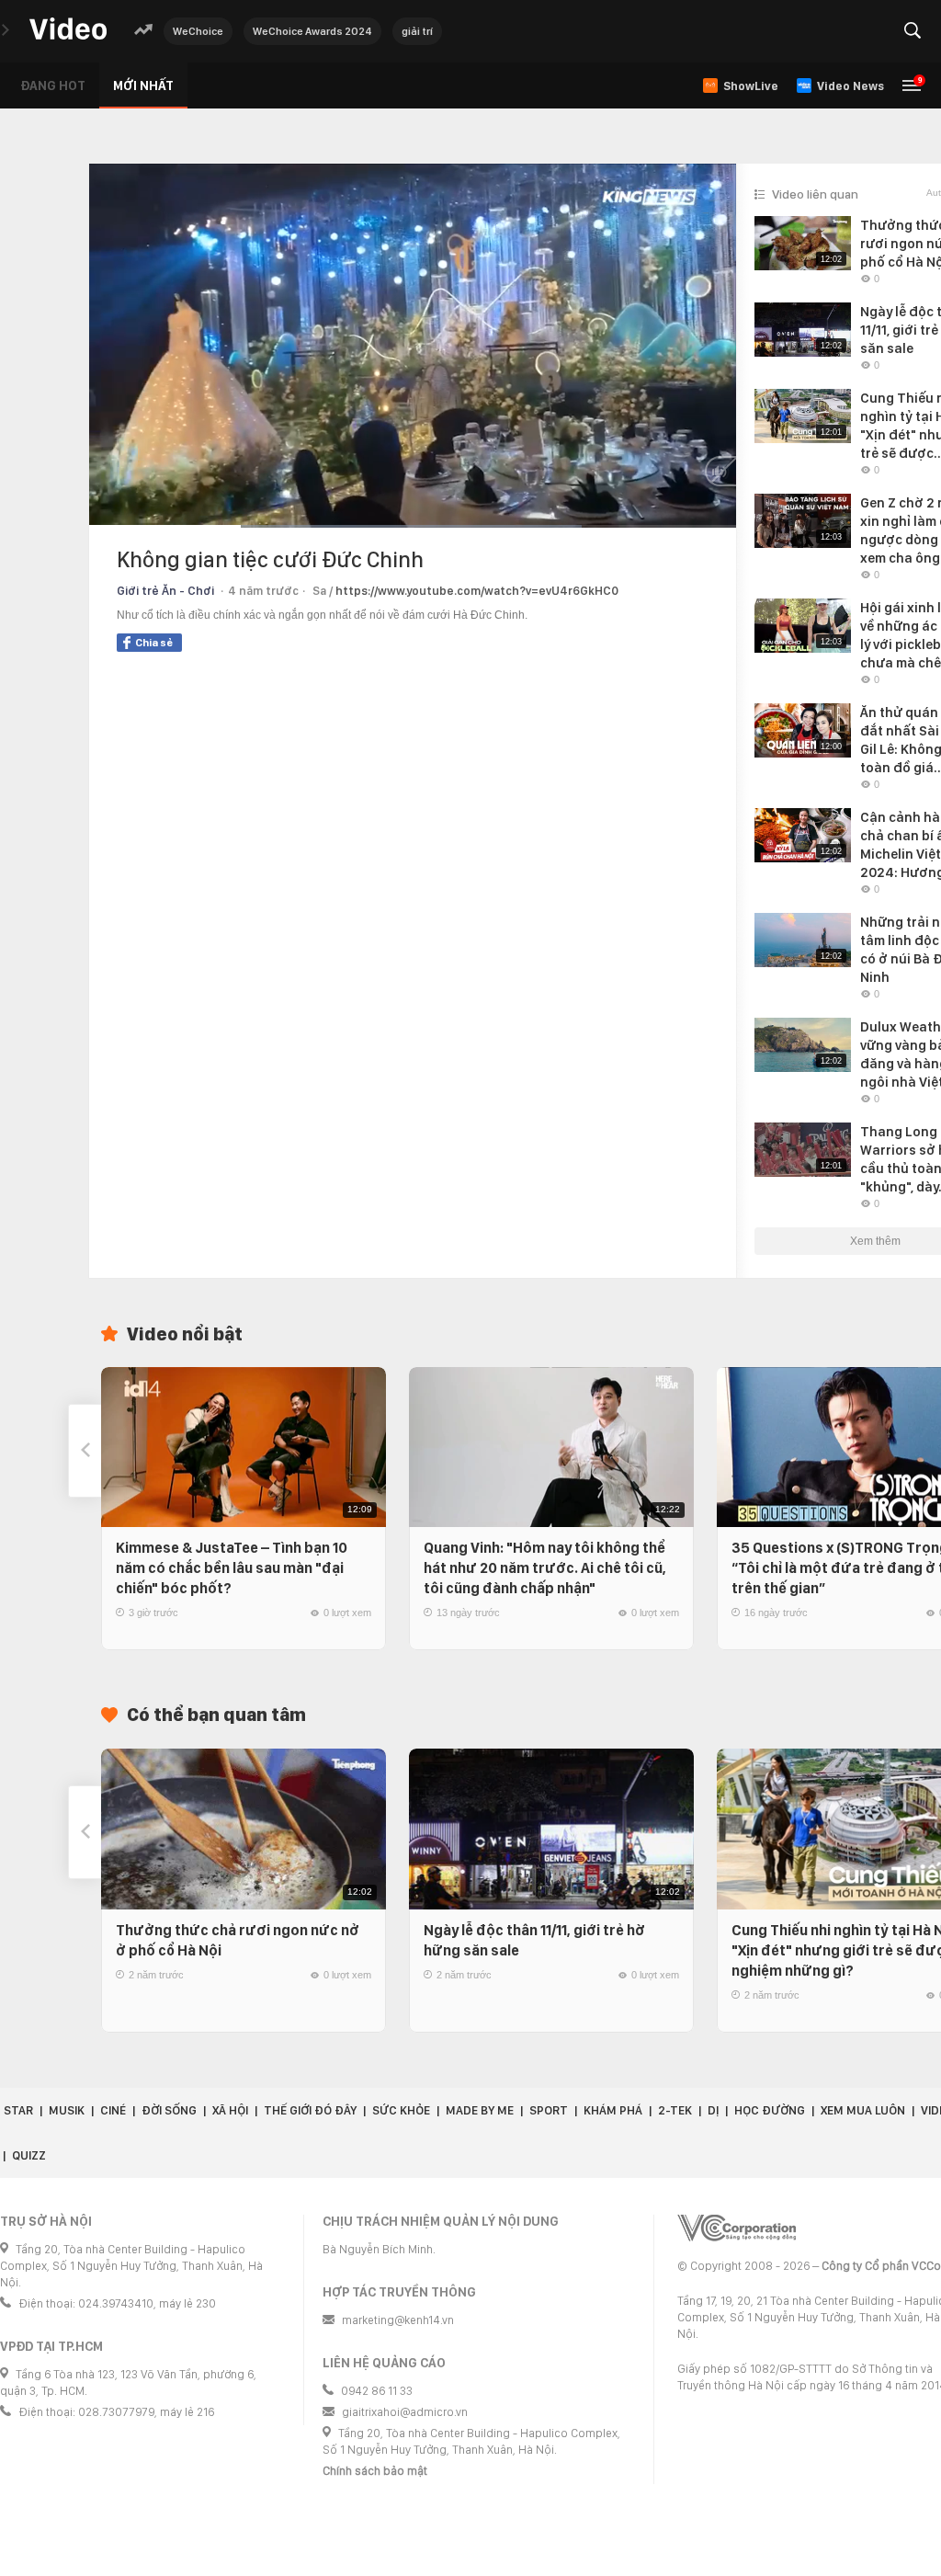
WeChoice (198, 31)
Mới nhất (143, 85)
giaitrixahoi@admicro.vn (405, 2412)
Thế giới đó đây (310, 2110)
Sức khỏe (401, 2110)
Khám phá (613, 2110)
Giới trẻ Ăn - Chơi (165, 591)
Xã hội (230, 2110)
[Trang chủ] (68, 30)
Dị (713, 2110)
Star (18, 2110)
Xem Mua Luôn (863, 2110)
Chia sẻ (154, 643)
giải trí (417, 31)
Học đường (770, 2110)
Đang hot (53, 85)
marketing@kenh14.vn (398, 2320)
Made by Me (480, 2110)
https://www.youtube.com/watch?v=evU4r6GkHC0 (477, 591)
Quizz (29, 2155)
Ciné (113, 2110)
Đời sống (169, 2110)
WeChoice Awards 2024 (312, 31)
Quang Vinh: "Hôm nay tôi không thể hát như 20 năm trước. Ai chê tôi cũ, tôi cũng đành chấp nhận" (545, 1568)
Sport (549, 2110)
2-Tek (675, 2110)
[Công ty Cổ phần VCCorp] (737, 2228)
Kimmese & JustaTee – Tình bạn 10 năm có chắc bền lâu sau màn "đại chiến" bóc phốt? (232, 1568)
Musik (67, 2110)
